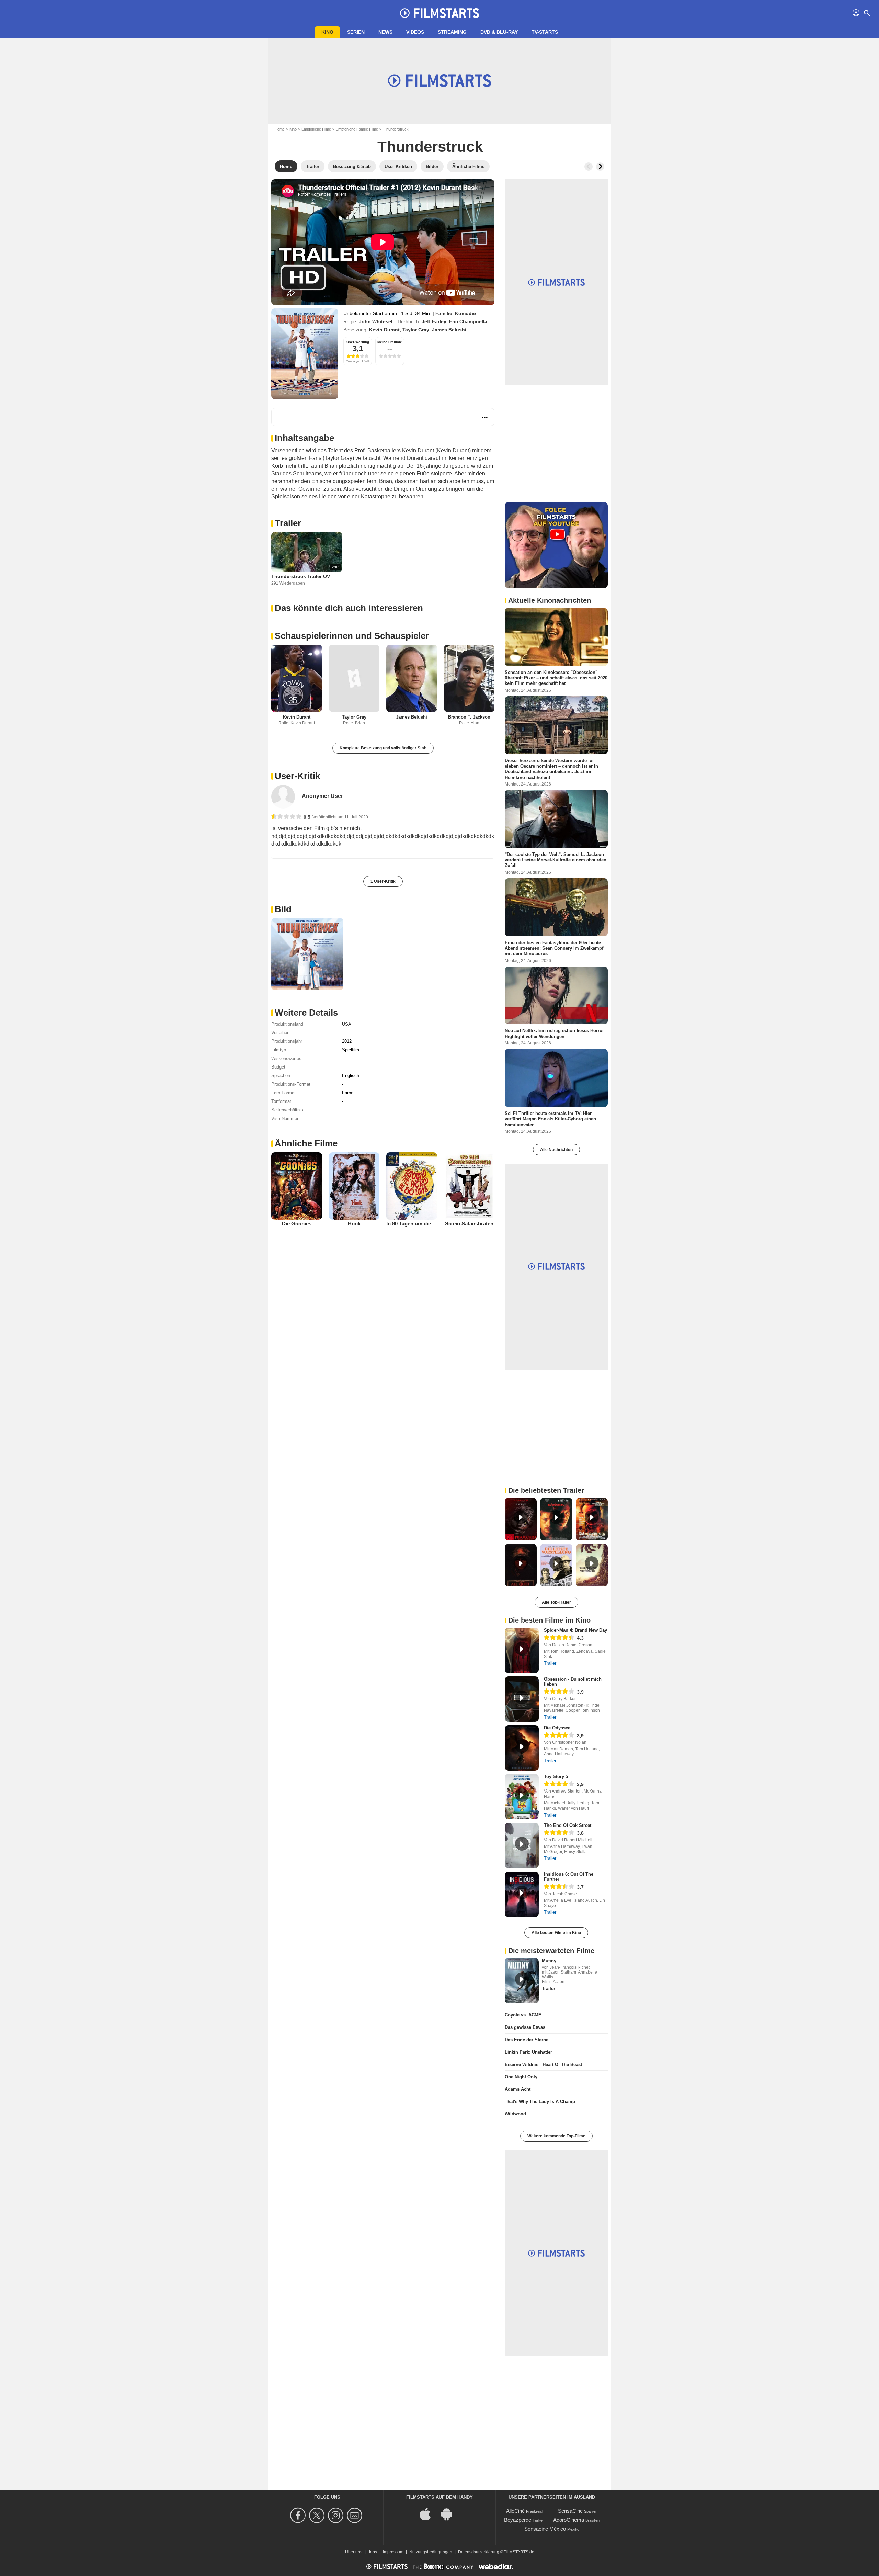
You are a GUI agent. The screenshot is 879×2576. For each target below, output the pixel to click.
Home (280, 129)
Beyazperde (518, 2520)
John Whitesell (376, 321)
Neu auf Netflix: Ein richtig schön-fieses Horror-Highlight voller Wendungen (555, 1033)
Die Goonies (297, 1224)
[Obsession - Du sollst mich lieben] (522, 1699)
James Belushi (449, 330)
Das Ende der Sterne (527, 2040)
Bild (283, 909)
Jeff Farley (434, 321)
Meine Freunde (390, 342)
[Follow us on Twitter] (318, 2515)
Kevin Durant (384, 330)
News (385, 32)
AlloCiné (515, 2511)
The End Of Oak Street (568, 1825)
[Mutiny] (522, 1981)
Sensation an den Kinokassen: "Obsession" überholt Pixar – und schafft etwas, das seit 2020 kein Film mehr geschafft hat (556, 678)
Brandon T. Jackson (469, 717)
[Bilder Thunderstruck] (307, 954)
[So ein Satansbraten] (469, 1186)
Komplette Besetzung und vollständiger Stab (383, 748)
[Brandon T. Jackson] (469, 679)
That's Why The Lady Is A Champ (540, 2102)
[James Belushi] (412, 679)
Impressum (393, 2552)
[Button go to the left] (589, 167)
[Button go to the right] (600, 167)
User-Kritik (297, 776)
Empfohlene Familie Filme (357, 129)
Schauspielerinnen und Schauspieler (352, 636)
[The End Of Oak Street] (522, 1845)
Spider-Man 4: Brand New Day (575, 1630)
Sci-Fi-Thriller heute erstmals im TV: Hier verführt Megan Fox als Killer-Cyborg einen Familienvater (550, 1119)
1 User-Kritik (383, 881)
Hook (354, 1224)
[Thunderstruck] (305, 354)
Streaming (452, 32)
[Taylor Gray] (354, 679)
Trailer (288, 523)
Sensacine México (545, 2529)
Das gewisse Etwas (525, 2027)
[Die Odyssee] (522, 1748)
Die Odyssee (557, 1728)
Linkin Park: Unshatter (528, 2052)
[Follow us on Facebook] (299, 2515)
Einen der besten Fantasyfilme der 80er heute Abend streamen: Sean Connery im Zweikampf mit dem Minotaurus (554, 948)
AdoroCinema (569, 2520)
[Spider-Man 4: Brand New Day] (522, 1650)
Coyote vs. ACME (523, 2015)
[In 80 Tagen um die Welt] (412, 1186)
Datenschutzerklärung (479, 2552)
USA (347, 1024)
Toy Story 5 (556, 1777)
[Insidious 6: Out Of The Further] (522, 1894)
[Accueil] (439, 13)
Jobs (373, 2552)
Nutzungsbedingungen (431, 2552)
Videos (415, 32)
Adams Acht (518, 2089)
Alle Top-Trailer (556, 1602)
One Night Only (521, 2077)
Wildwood (515, 2114)
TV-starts (545, 32)
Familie (444, 313)
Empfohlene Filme (316, 129)
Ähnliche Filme (306, 1143)
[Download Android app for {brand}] (450, 2514)
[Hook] (354, 1186)
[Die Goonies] (297, 1186)
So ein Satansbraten (469, 1224)
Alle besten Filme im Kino (556, 1933)
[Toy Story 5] (522, 1797)
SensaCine (570, 2511)
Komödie (465, 313)
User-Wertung (358, 342)
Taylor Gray (416, 330)
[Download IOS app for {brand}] (429, 2514)
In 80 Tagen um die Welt (415, 1224)
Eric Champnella (468, 321)
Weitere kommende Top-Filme (556, 2136)
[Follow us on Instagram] (337, 2515)
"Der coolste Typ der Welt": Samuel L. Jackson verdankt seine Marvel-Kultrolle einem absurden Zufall (556, 860)
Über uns (354, 2552)
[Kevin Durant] (297, 679)
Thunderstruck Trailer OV (301, 576)
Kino (327, 32)
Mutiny (549, 1961)
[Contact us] (356, 2515)
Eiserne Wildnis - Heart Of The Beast (543, 2064)
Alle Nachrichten (556, 1150)
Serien (356, 32)
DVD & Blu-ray (499, 32)
